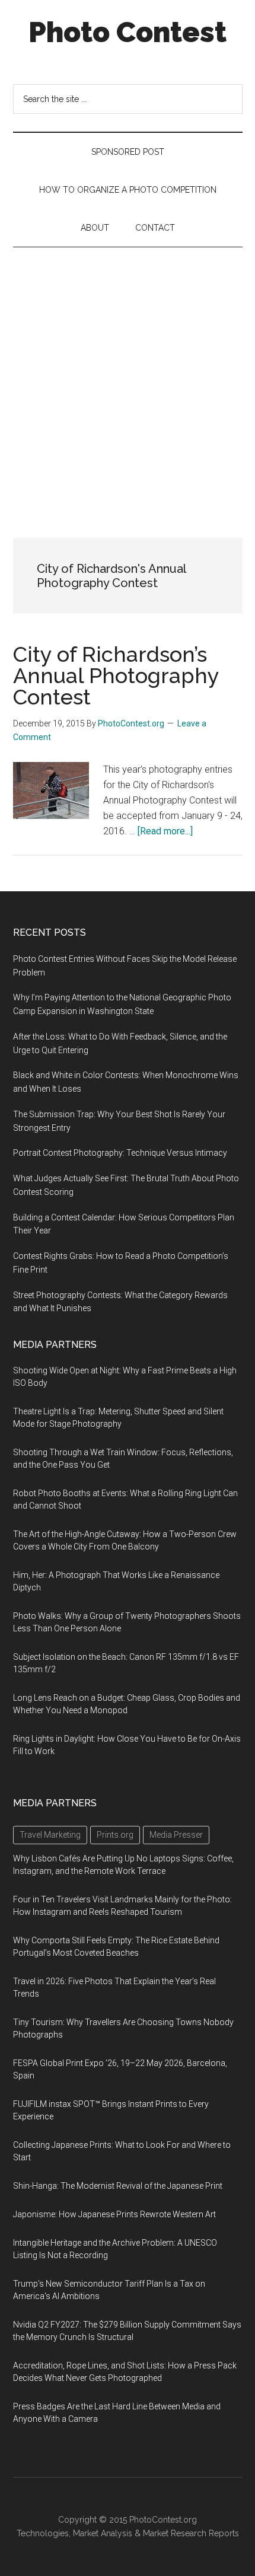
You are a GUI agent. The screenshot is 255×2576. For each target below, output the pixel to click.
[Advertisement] (128, 381)
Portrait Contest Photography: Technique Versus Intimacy (120, 1153)
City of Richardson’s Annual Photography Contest (116, 675)
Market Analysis (103, 2533)
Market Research (175, 2533)
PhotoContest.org (163, 2520)
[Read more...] (165, 831)
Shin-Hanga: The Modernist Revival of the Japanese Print (118, 2186)
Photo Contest (128, 32)
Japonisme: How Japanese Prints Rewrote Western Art (114, 2214)
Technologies (43, 2533)
